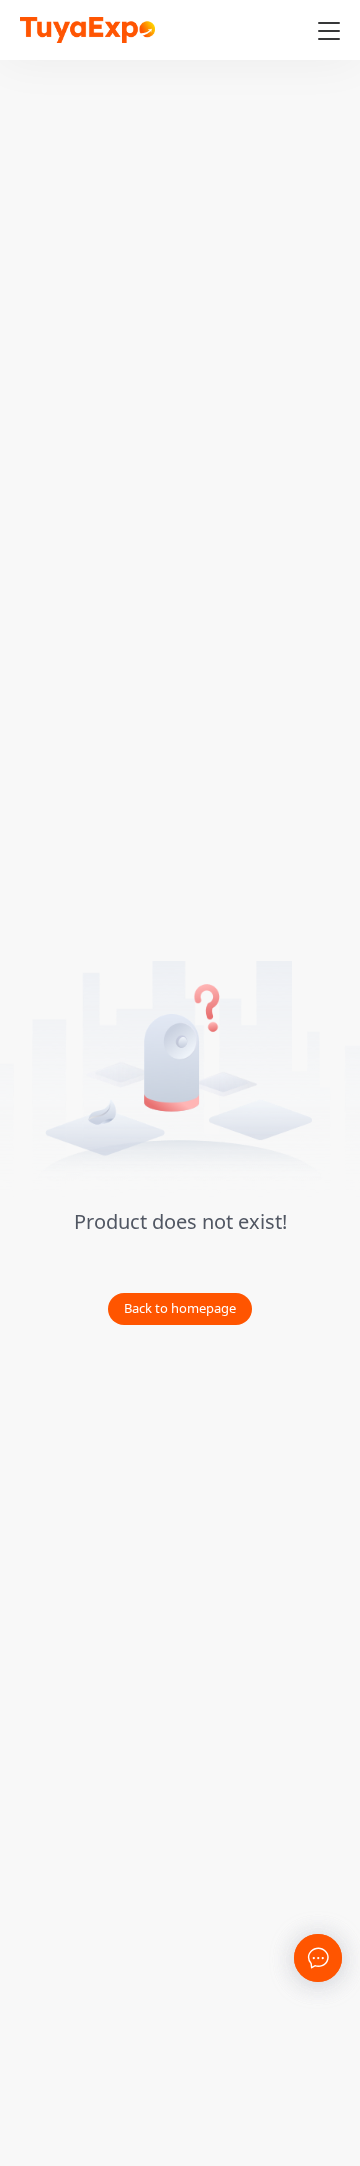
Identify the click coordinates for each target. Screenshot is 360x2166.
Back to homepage (180, 1308)
